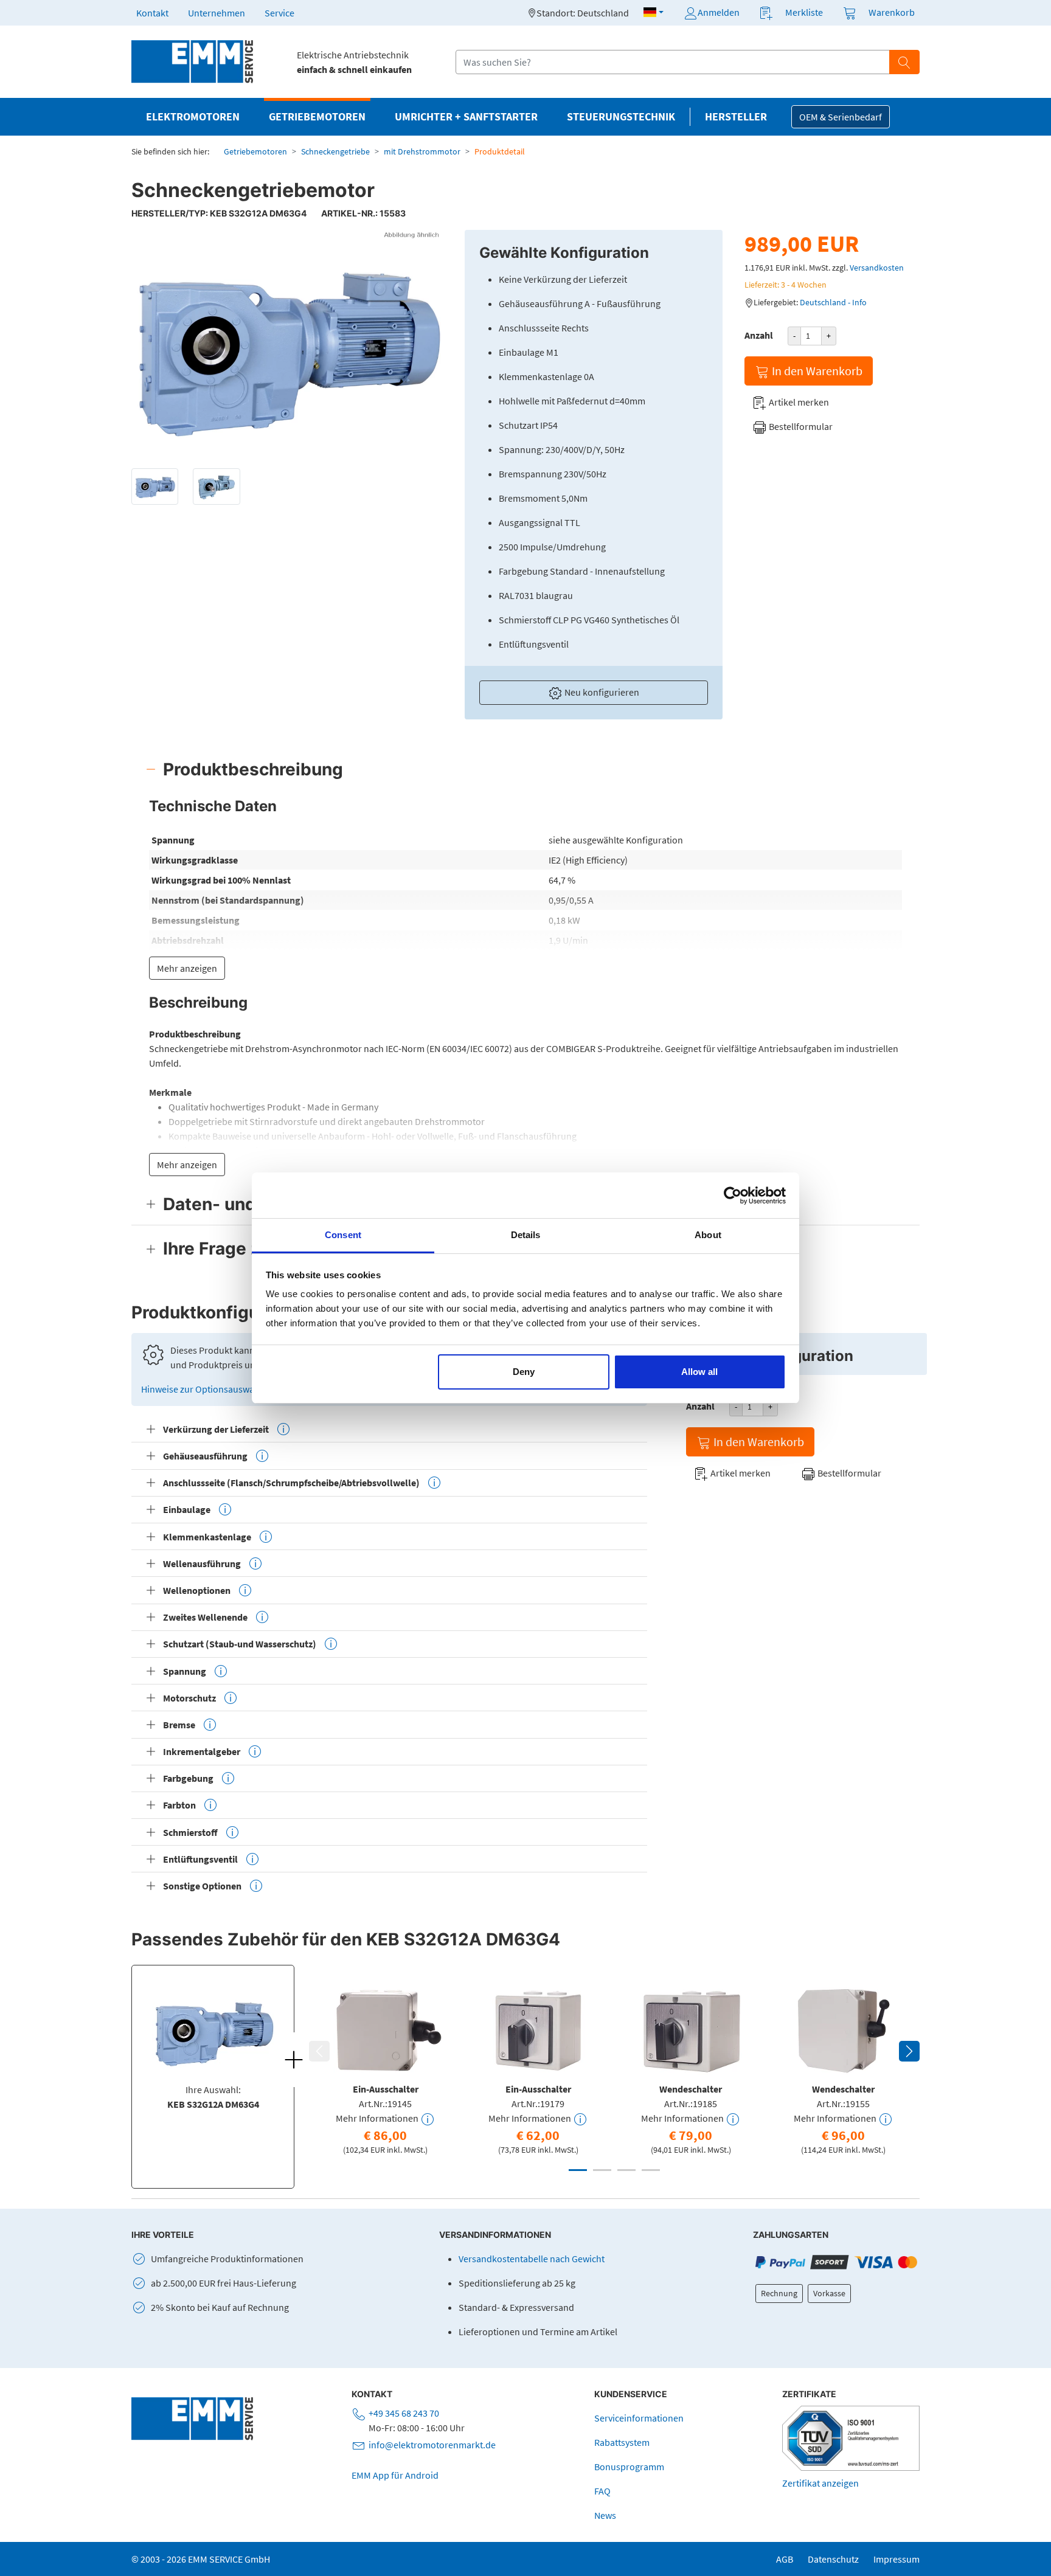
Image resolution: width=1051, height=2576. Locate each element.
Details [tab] (526, 1235)
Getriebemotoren (255, 151)
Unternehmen (217, 13)
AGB (785, 2559)
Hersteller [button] (736, 117)
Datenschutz (833, 2559)
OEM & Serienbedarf (841, 117)
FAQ (602, 2491)
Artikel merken (798, 402)
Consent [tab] (343, 1235)
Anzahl (759, 335)
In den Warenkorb (816, 371)
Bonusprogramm (629, 2467)
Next (909, 2051)
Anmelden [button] (719, 12)
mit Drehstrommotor (422, 151)
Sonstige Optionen (202, 1886)
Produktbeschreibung (253, 769)
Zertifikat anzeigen (820, 2483)
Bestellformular (800, 426)
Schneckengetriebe (335, 151)
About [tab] (708, 1235)
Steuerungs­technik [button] (621, 117)
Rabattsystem (622, 2442)
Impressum (897, 2559)
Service (279, 13)
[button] (654, 12)
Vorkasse (829, 2293)
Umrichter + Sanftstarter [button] (466, 117)
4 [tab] (651, 2170)
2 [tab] (602, 2170)
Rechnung (779, 2293)
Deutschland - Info (833, 302)
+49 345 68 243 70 (404, 2413)
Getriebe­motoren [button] (317, 117)
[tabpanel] (385, 2068)
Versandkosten (877, 268)
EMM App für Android (395, 2475)
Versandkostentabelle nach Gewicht (532, 2259)
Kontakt (152, 13)
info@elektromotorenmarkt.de (432, 2445)
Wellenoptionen (197, 1590)
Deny (524, 1372)
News (605, 2515)
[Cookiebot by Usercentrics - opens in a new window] (733, 1196)
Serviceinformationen (639, 2418)
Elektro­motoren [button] (193, 117)
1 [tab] (578, 2170)
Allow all (699, 1372)
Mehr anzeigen (187, 968)
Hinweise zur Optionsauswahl (203, 1389)
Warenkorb (892, 12)
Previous (319, 2051)
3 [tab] (626, 2170)
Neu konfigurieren (601, 692)
